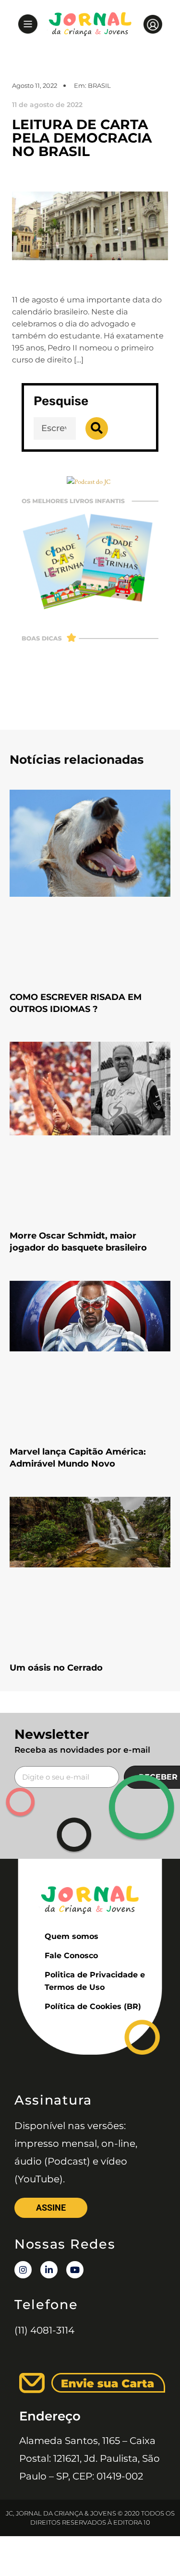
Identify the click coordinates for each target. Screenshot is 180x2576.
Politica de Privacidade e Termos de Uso (95, 1981)
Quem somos (72, 1936)
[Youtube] (75, 2270)
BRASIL (99, 85)
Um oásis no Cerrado (56, 1668)
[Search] (97, 428)
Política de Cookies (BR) (93, 2006)
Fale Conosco (71, 1956)
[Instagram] (23, 2270)
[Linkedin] (49, 2270)
